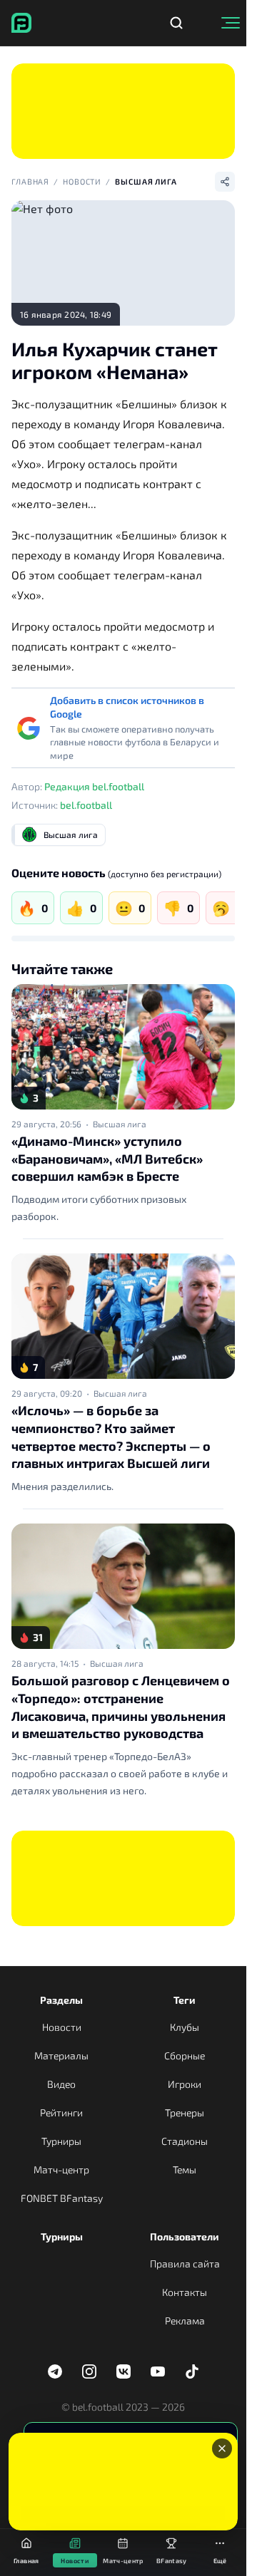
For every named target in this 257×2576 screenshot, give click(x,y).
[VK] (124, 2371)
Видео (61, 2084)
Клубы (185, 2027)
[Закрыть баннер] (222, 2448)
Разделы (61, 2000)
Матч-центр (61, 2169)
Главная (30, 181)
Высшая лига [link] (120, 1124)
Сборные (185, 2055)
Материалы (61, 2055)
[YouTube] (158, 2371)
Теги (185, 2000)
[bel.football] (21, 23)
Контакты (185, 2292)
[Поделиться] (225, 182)
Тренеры (185, 2112)
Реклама (185, 2321)
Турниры (61, 2141)
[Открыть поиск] (176, 23)
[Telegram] (55, 2371)
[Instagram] (89, 2371)
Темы (185, 2169)
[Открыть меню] (231, 23)
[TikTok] (192, 2371)
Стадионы (185, 2141)
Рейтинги (61, 2112)
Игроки (185, 2084)
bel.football (86, 805)
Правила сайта (185, 2264)
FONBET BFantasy (62, 2198)
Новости (82, 181)
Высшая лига (146, 181)
